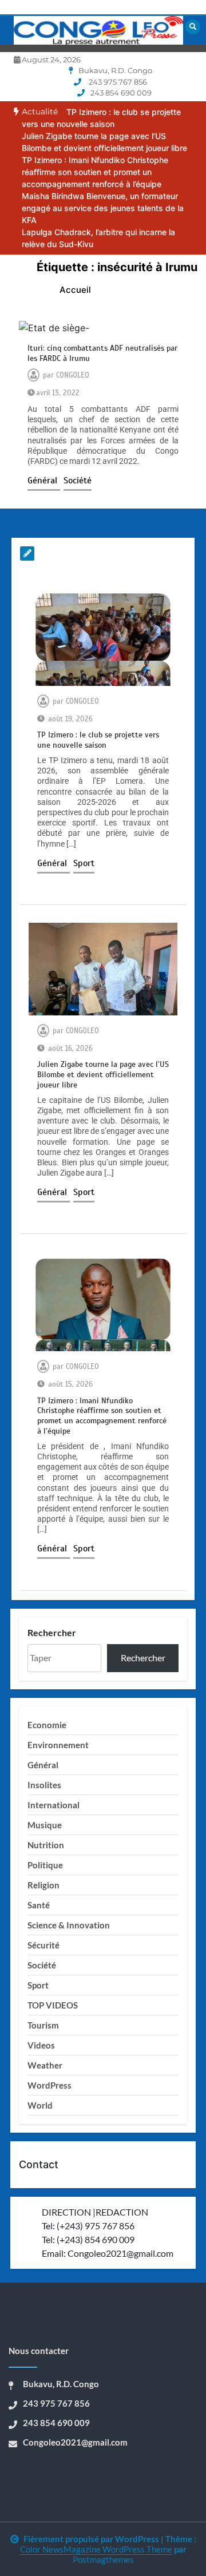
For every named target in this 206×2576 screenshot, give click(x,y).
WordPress (49, 2085)
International (54, 1805)
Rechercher (52, 1632)
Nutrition (46, 1845)
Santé (39, 1905)
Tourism (43, 2025)
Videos (41, 2045)
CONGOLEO (73, 375)
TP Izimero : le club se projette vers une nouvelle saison (98, 740)
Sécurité (43, 1945)
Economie (47, 1725)
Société (78, 481)
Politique (45, 1865)
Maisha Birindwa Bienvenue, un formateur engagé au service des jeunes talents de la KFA (103, 208)
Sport (84, 863)
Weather (45, 2065)
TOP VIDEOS (53, 2005)
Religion (43, 1885)
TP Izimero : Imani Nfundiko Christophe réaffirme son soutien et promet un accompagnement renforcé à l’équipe (95, 172)
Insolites (44, 1785)
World (40, 2105)
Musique (45, 1825)
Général (44, 481)
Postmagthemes (103, 2559)
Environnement (58, 1745)
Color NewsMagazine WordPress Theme (96, 2549)
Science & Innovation (69, 1925)
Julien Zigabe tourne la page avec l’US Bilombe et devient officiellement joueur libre (103, 1075)
